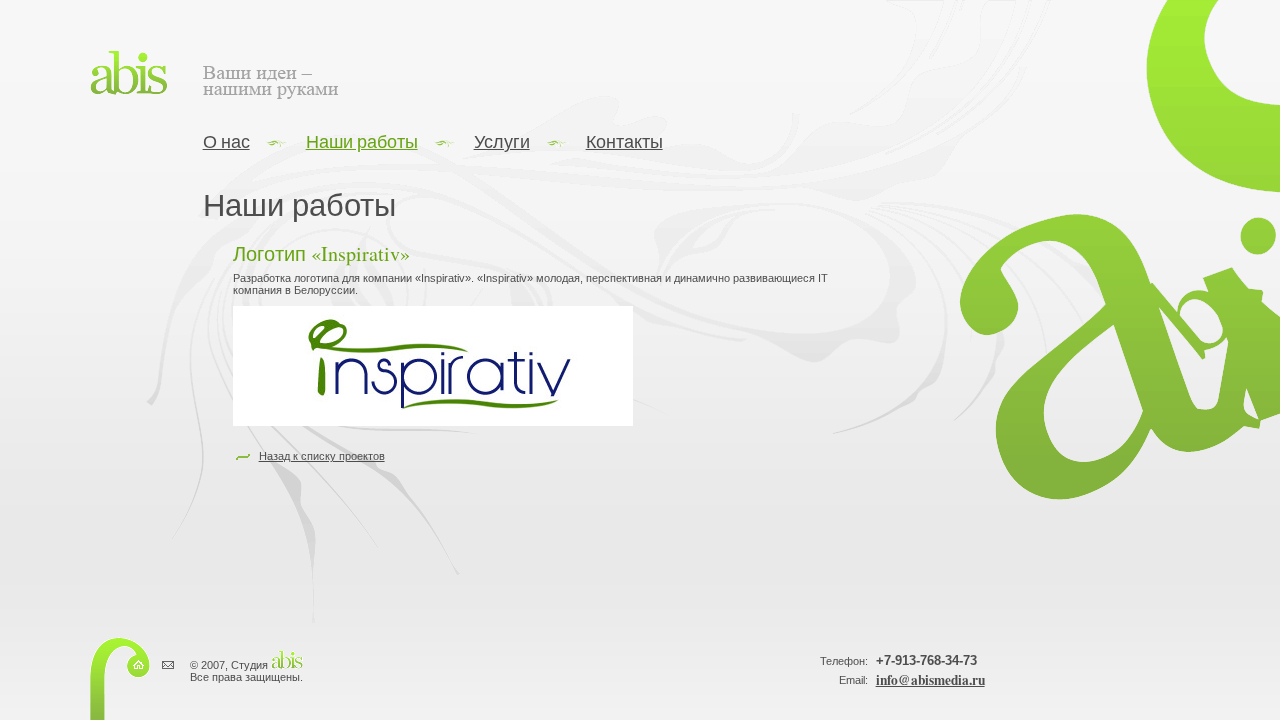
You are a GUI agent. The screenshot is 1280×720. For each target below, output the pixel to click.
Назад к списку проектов (322, 455)
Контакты (624, 141)
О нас (226, 141)
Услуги (502, 141)
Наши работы (362, 141)
